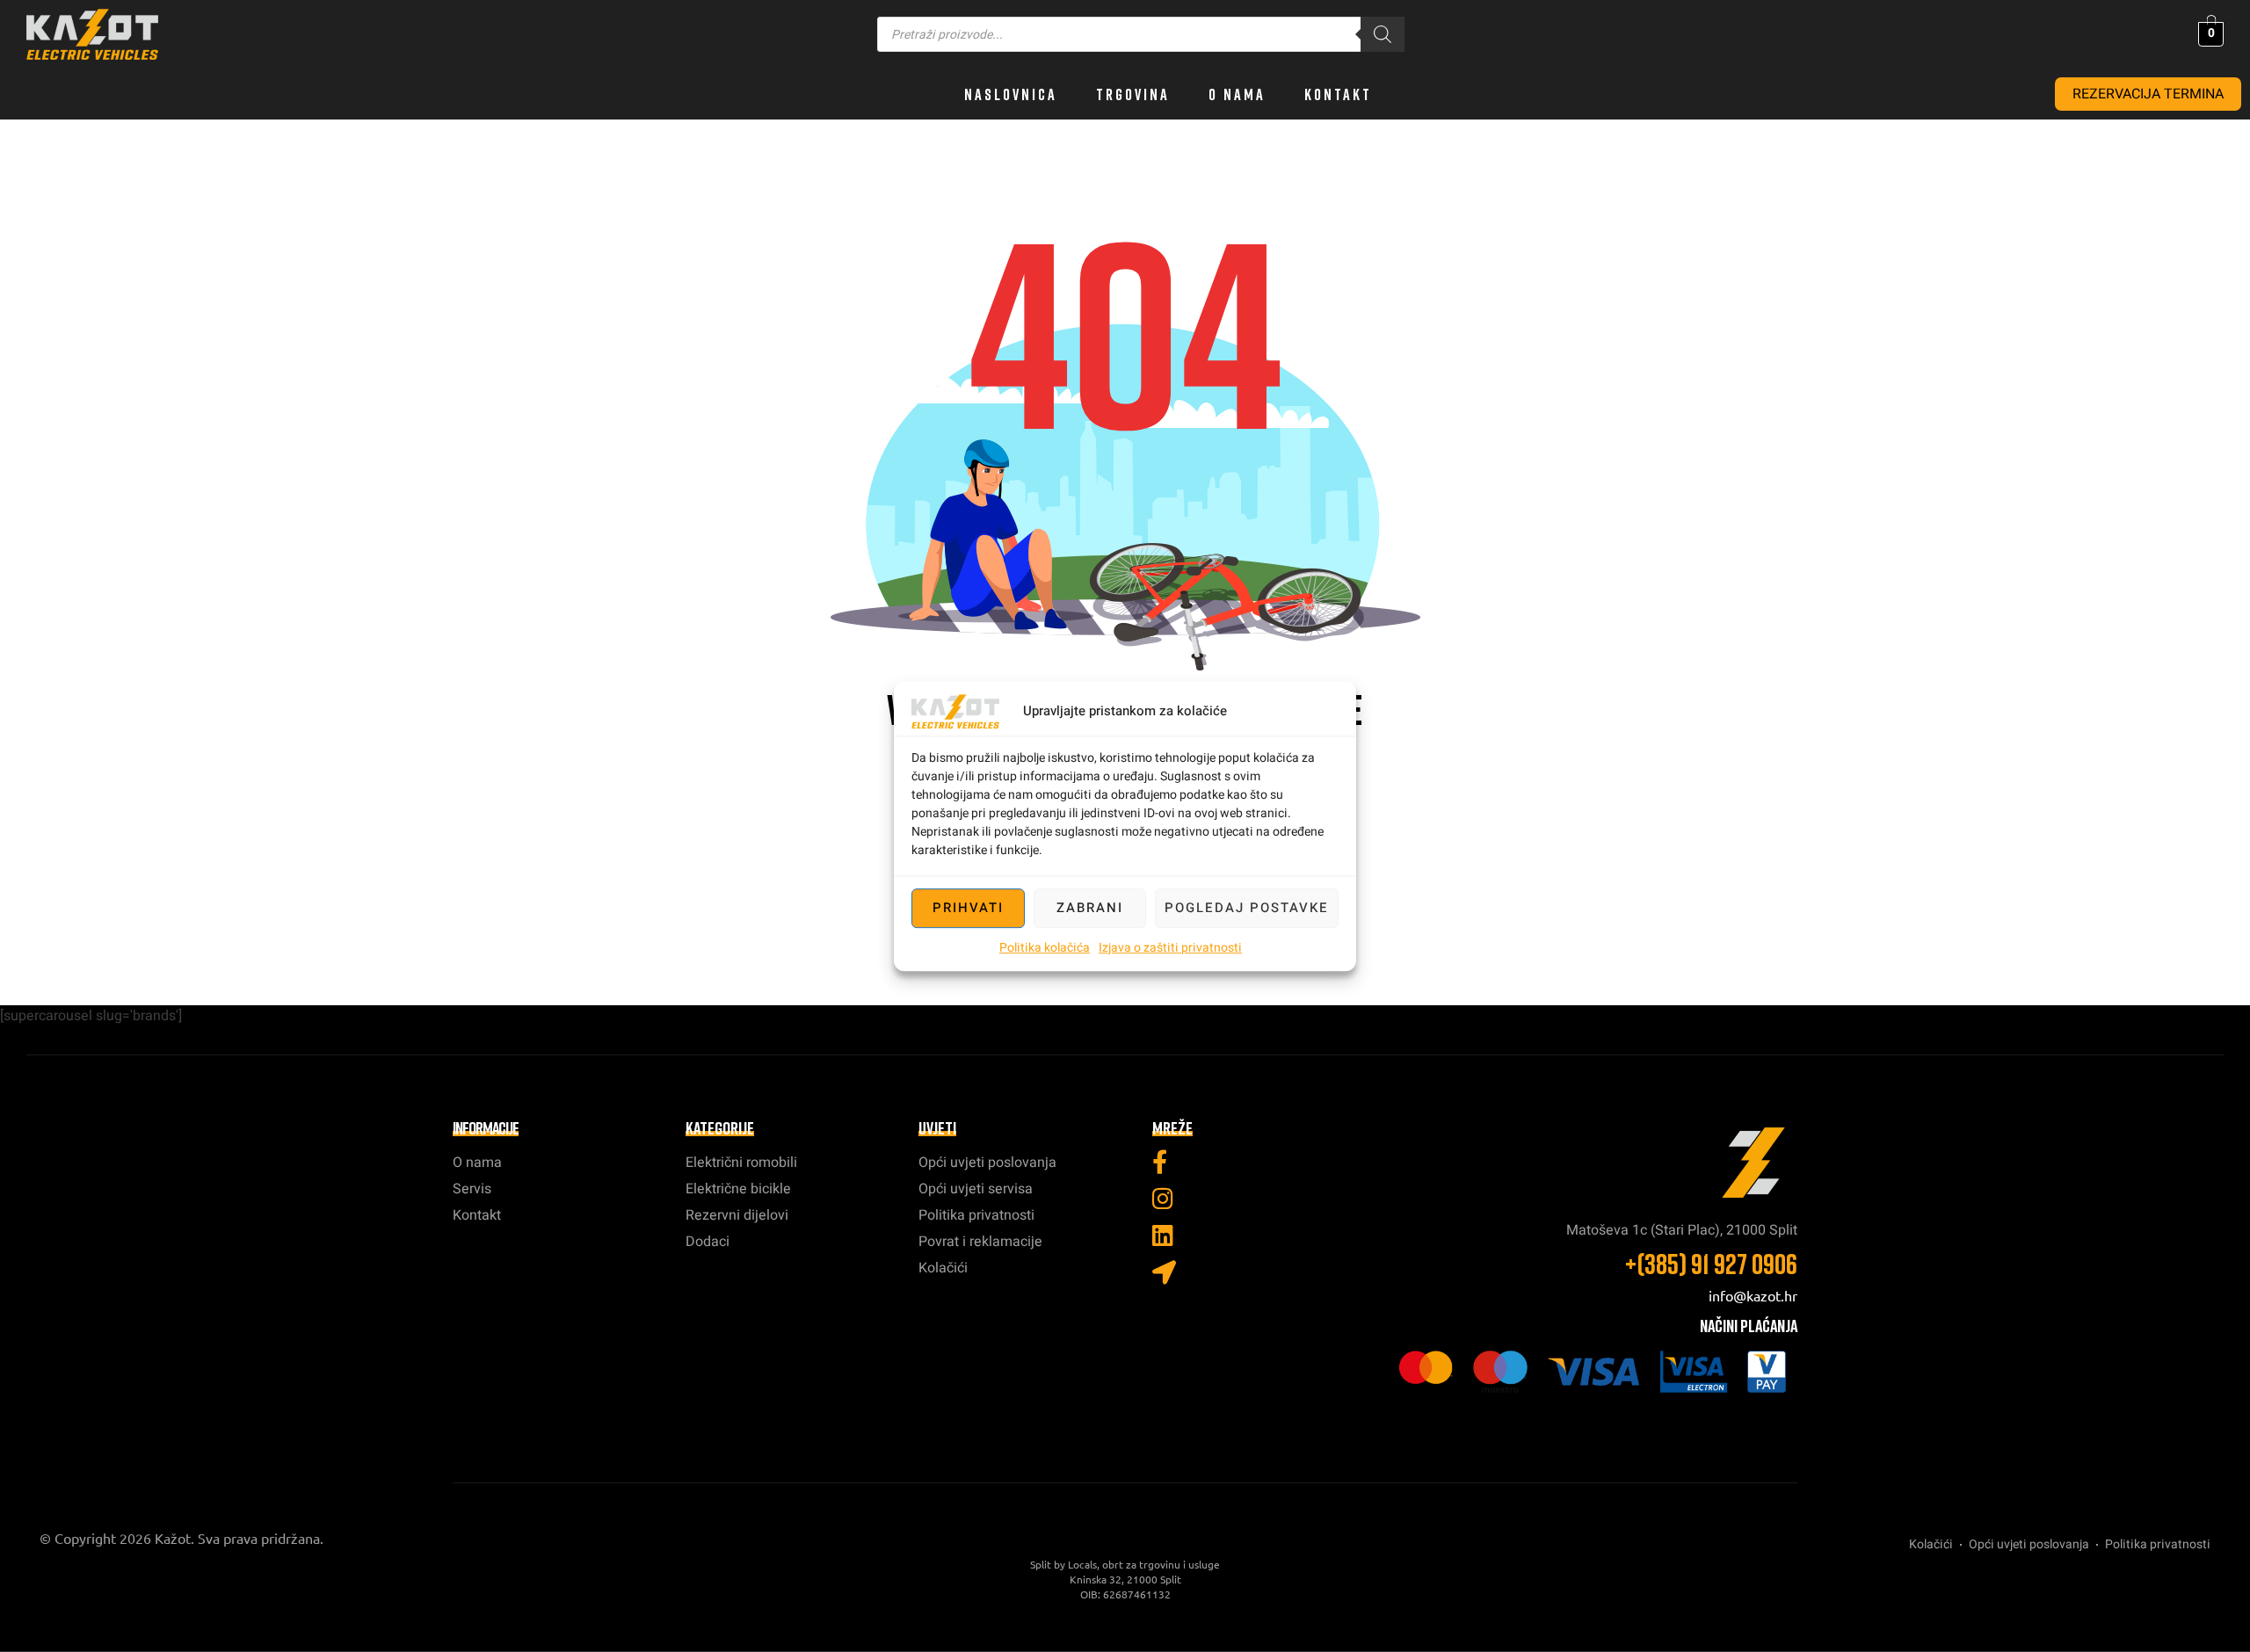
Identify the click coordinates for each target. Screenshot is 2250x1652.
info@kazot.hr (1753, 1295)
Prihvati (968, 908)
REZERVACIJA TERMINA (2148, 94)
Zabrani (1090, 908)
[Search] (1383, 34)
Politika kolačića (1045, 948)
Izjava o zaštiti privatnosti (1170, 948)
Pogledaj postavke (1247, 908)
